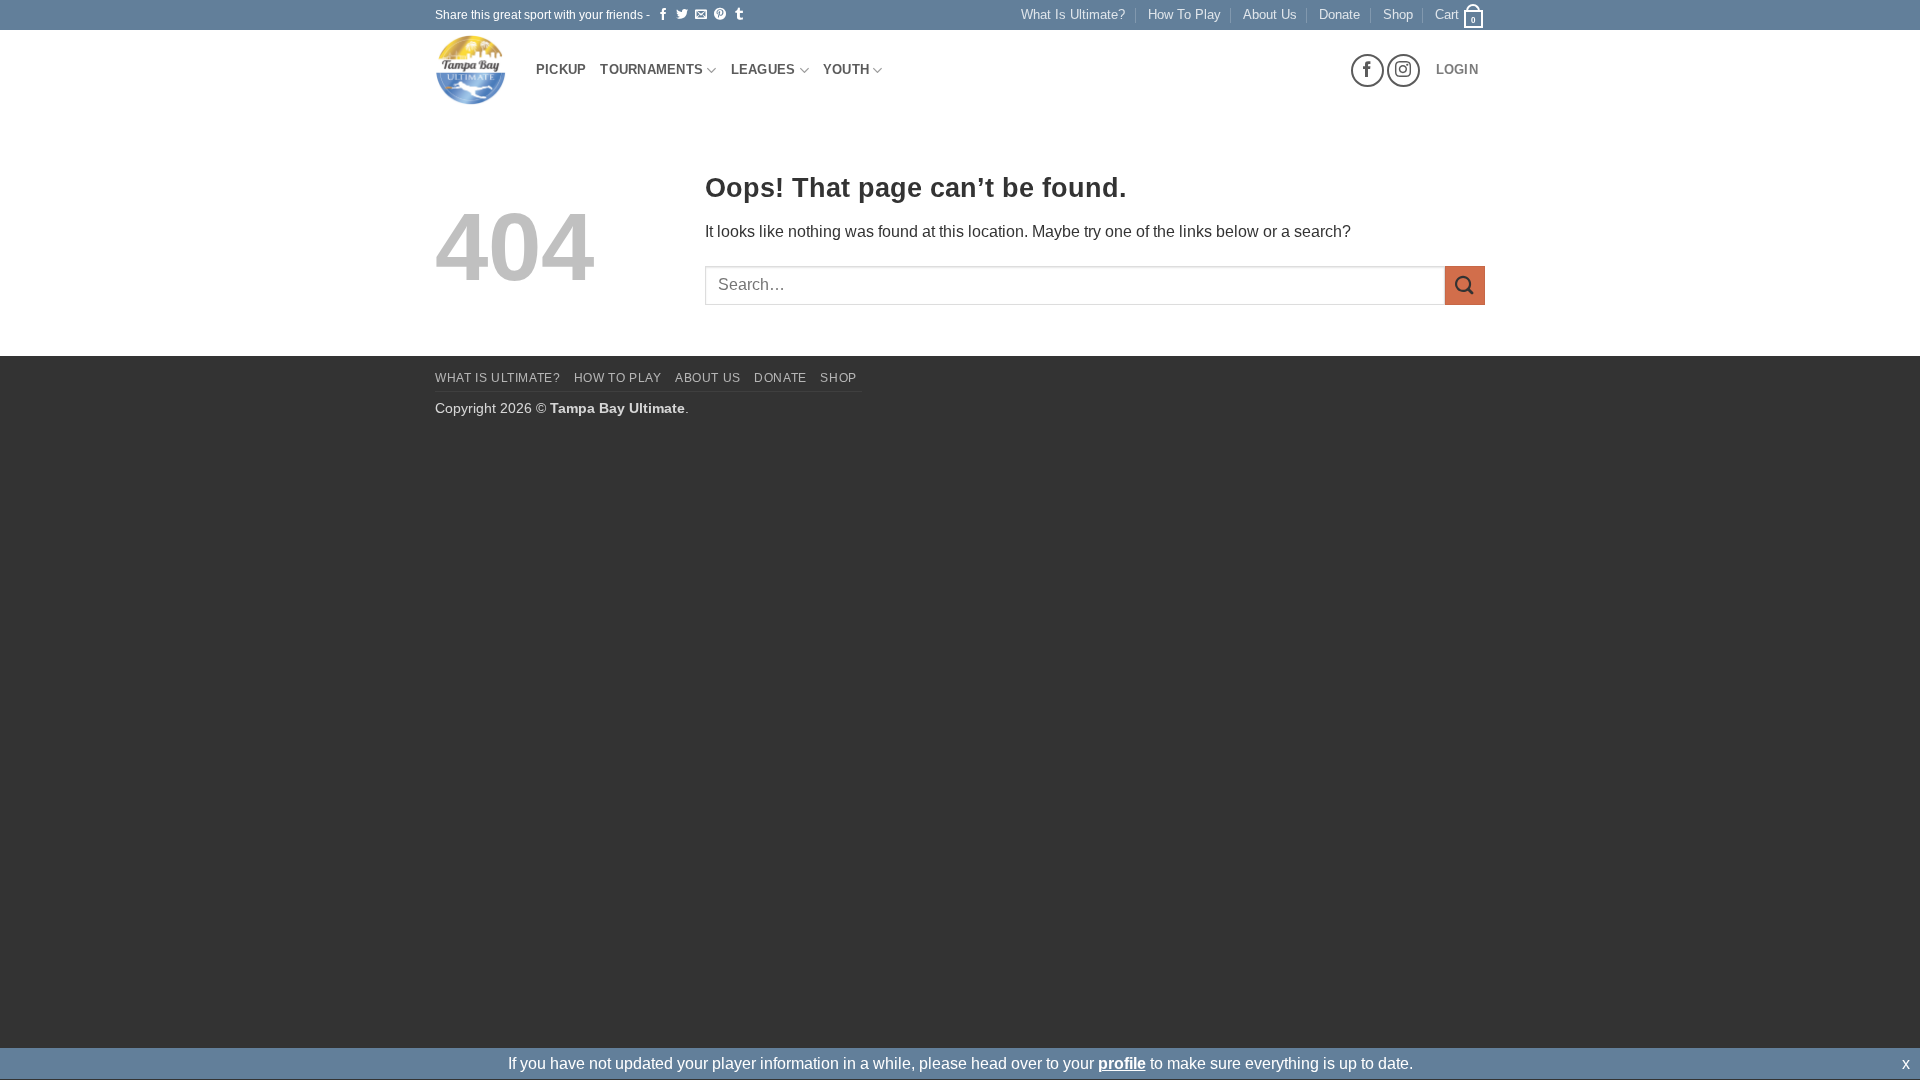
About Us (1270, 14)
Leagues (763, 69)
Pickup (561, 69)
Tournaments (651, 69)
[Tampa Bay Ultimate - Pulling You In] (470, 70)
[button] (1460, 15)
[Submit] (1465, 285)
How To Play (1184, 14)
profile (1122, 1063)
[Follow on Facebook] (1367, 70)
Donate (1339, 14)
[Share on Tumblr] (739, 15)
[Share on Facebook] (663, 15)
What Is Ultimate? (1073, 14)
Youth (846, 69)
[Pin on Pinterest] (720, 15)
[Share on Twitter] (682, 15)
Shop (1398, 14)
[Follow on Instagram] (1403, 70)
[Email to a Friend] (701, 15)
